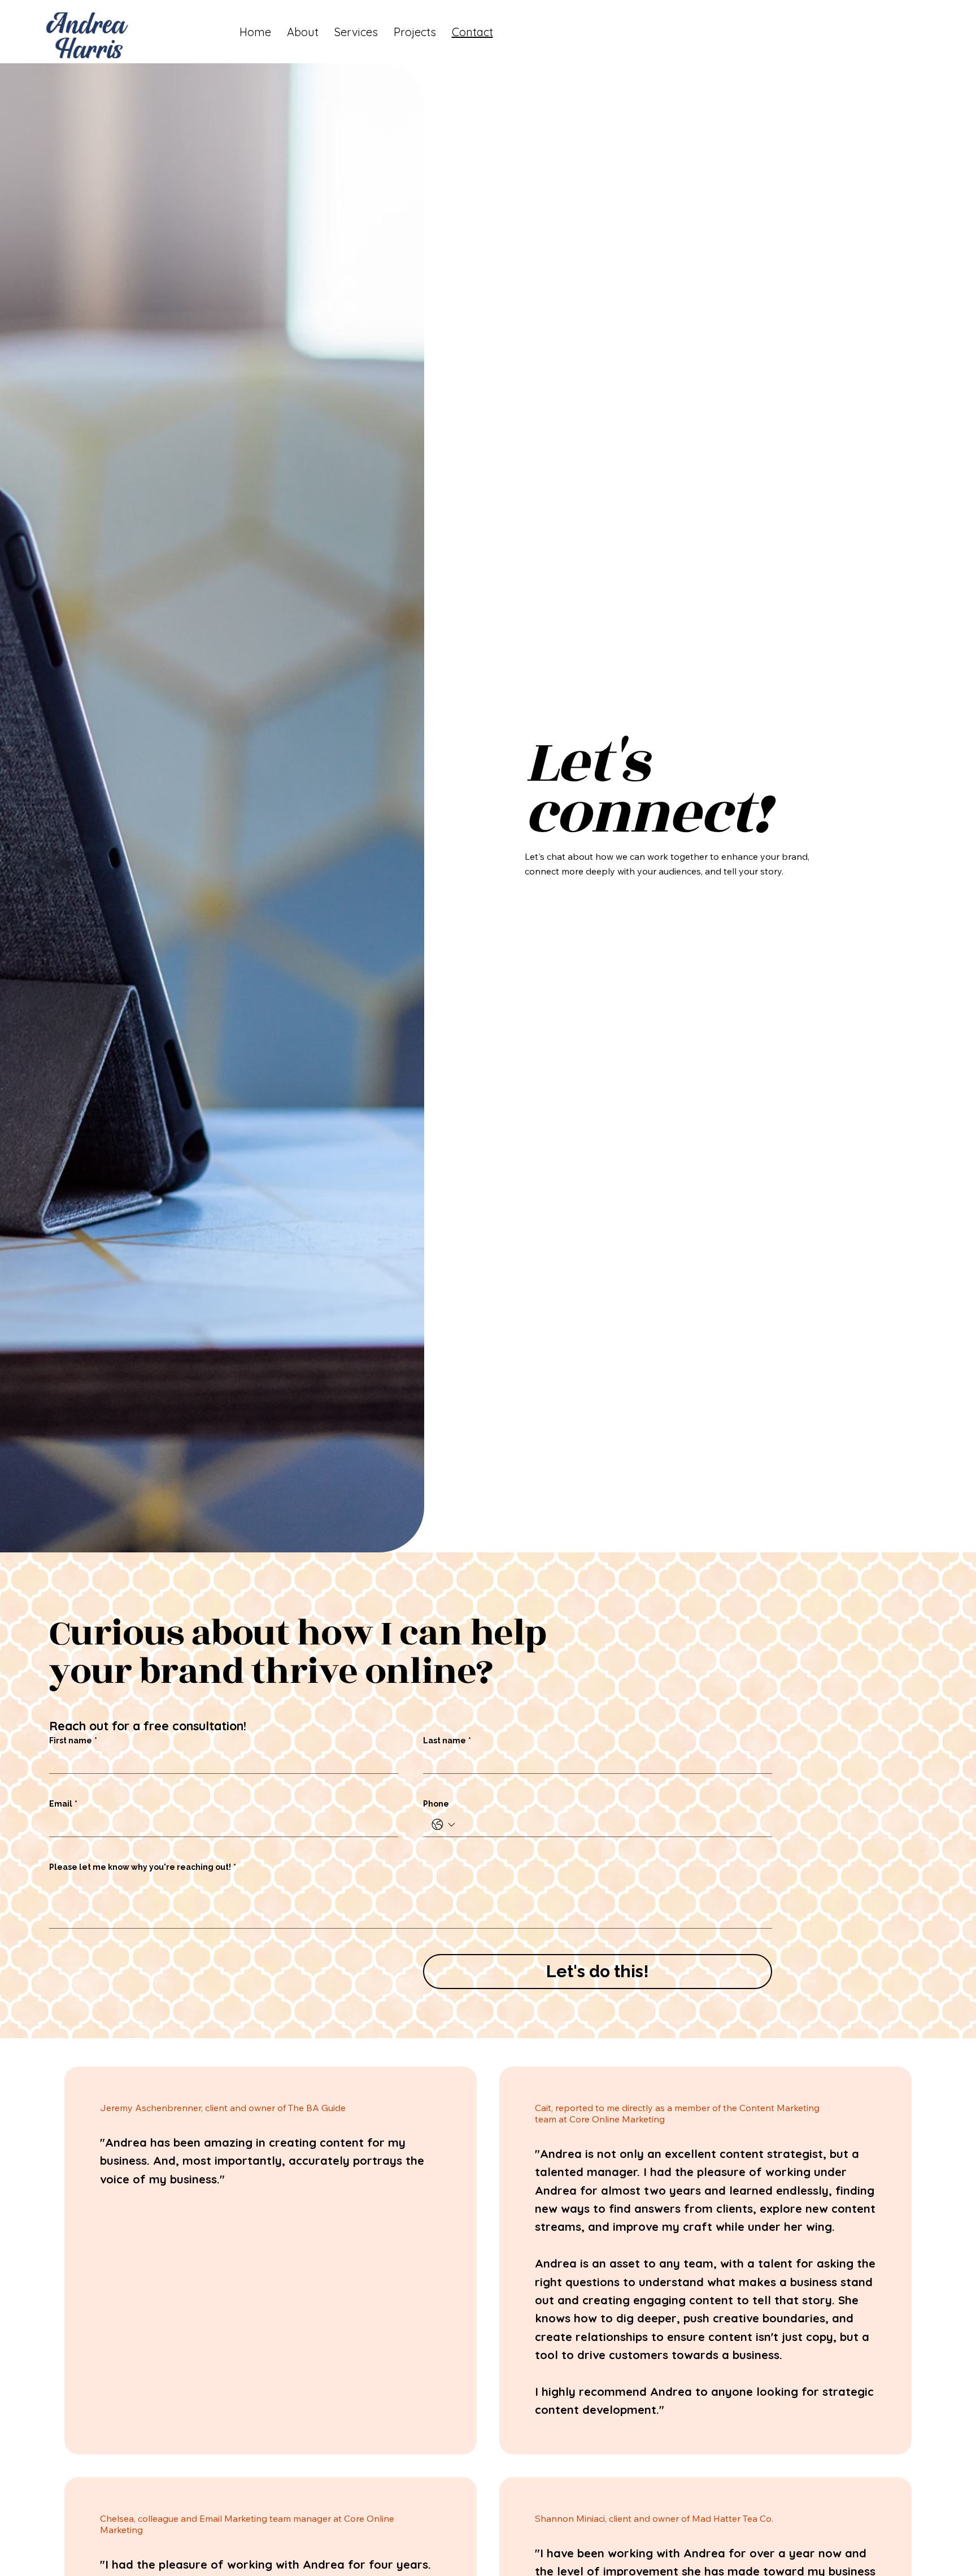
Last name (447, 1740)
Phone (436, 1804)
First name (73, 1740)
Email (63, 1804)
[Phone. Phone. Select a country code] (443, 1825)
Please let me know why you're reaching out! (143, 1867)
